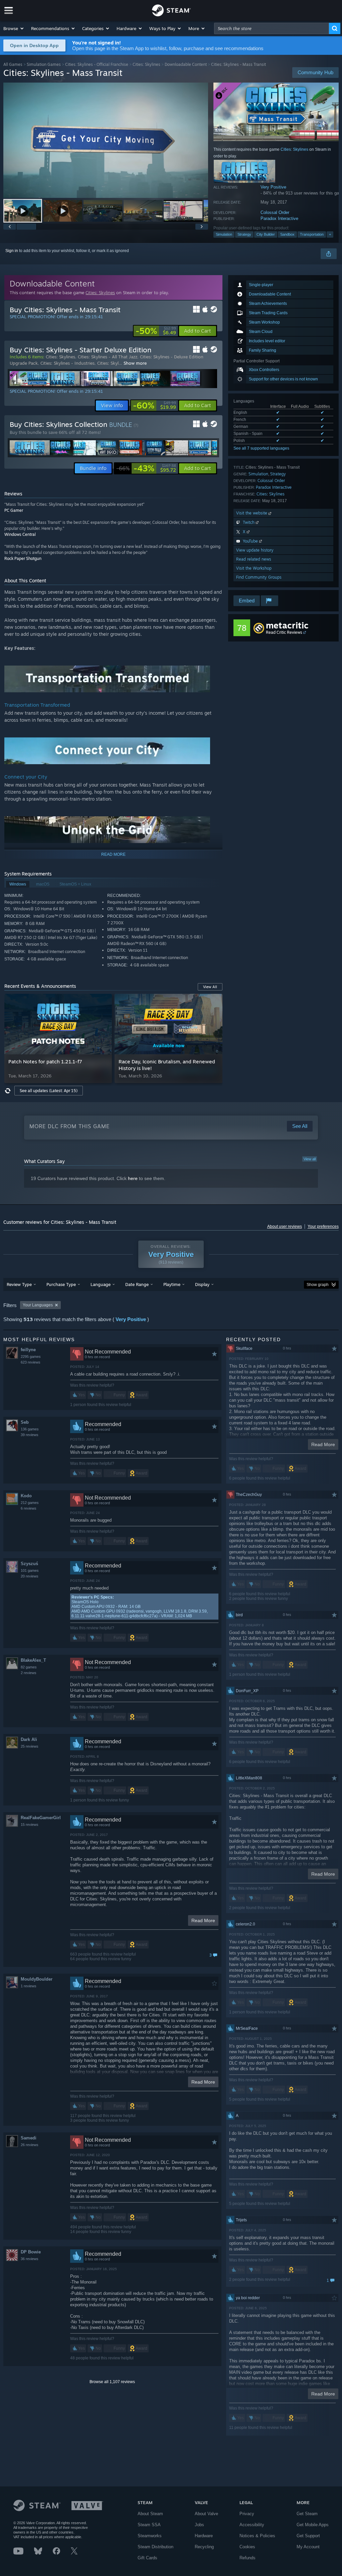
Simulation (224, 234)
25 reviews (30, 1746)
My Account (308, 2547)
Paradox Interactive (279, 218)
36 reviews (30, 2259)
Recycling (204, 2547)
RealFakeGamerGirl (41, 1818)
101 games (30, 1570)
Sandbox (287, 234)
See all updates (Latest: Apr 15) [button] (49, 1091)
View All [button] (210, 987)
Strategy (244, 234)
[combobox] (272, 28)
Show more (135, 363)
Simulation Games (44, 64)
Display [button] (202, 1284)
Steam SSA (149, 2525)
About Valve (206, 2514)
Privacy (247, 2514)
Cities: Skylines (146, 64)
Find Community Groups (259, 577)
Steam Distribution (155, 2547)
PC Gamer (14, 510)
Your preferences (323, 1226)
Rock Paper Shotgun (23, 558)
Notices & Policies (257, 2536)
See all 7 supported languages (261, 448)
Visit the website (252, 513)
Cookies (247, 2547)
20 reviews (30, 1576)
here (133, 1178)
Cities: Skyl (108, 363)
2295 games (31, 1357)
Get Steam (307, 2514)
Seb (25, 1422)
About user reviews (285, 1226)
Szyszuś (29, 1564)
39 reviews (30, 1435)
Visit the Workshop (254, 568)
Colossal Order (275, 212)
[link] (156, 331)
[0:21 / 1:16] (106, 140)
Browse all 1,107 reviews (112, 2382)
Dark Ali (29, 1739)
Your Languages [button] (38, 1305)
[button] (14, 28)
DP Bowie (31, 2252)
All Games (13, 64)
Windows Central (20, 534)
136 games (30, 1429)
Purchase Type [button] (61, 1284)
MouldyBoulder (37, 1979)
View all (310, 1159)
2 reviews (29, 1673)
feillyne (28, 1350)
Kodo (26, 1496)
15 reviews (30, 1825)
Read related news (254, 559)
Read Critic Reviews (284, 632)
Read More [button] (203, 1920)
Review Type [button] (19, 1284)
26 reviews (30, 2145)
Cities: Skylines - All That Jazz (108, 357)
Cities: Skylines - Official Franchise (97, 64)
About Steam (150, 2514)
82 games (29, 1667)
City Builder (266, 234)
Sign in (12, 251)
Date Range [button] (137, 1284)
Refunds (247, 2558)
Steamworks (150, 2536)
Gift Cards (147, 2558)
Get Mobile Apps (313, 2525)
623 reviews (31, 1362)
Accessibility (252, 2525)
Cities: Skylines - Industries (67, 363)
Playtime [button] (172, 1284)
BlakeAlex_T (33, 1660)
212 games (30, 1503)
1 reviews (29, 1986)
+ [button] (330, 234)
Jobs (199, 2525)
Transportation (312, 234)
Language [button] (101, 1284)
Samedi (29, 2138)
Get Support (308, 2536)
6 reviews (29, 1508)
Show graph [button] (318, 1285)
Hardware (204, 2536)
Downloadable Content (186, 64)
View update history (255, 550)
